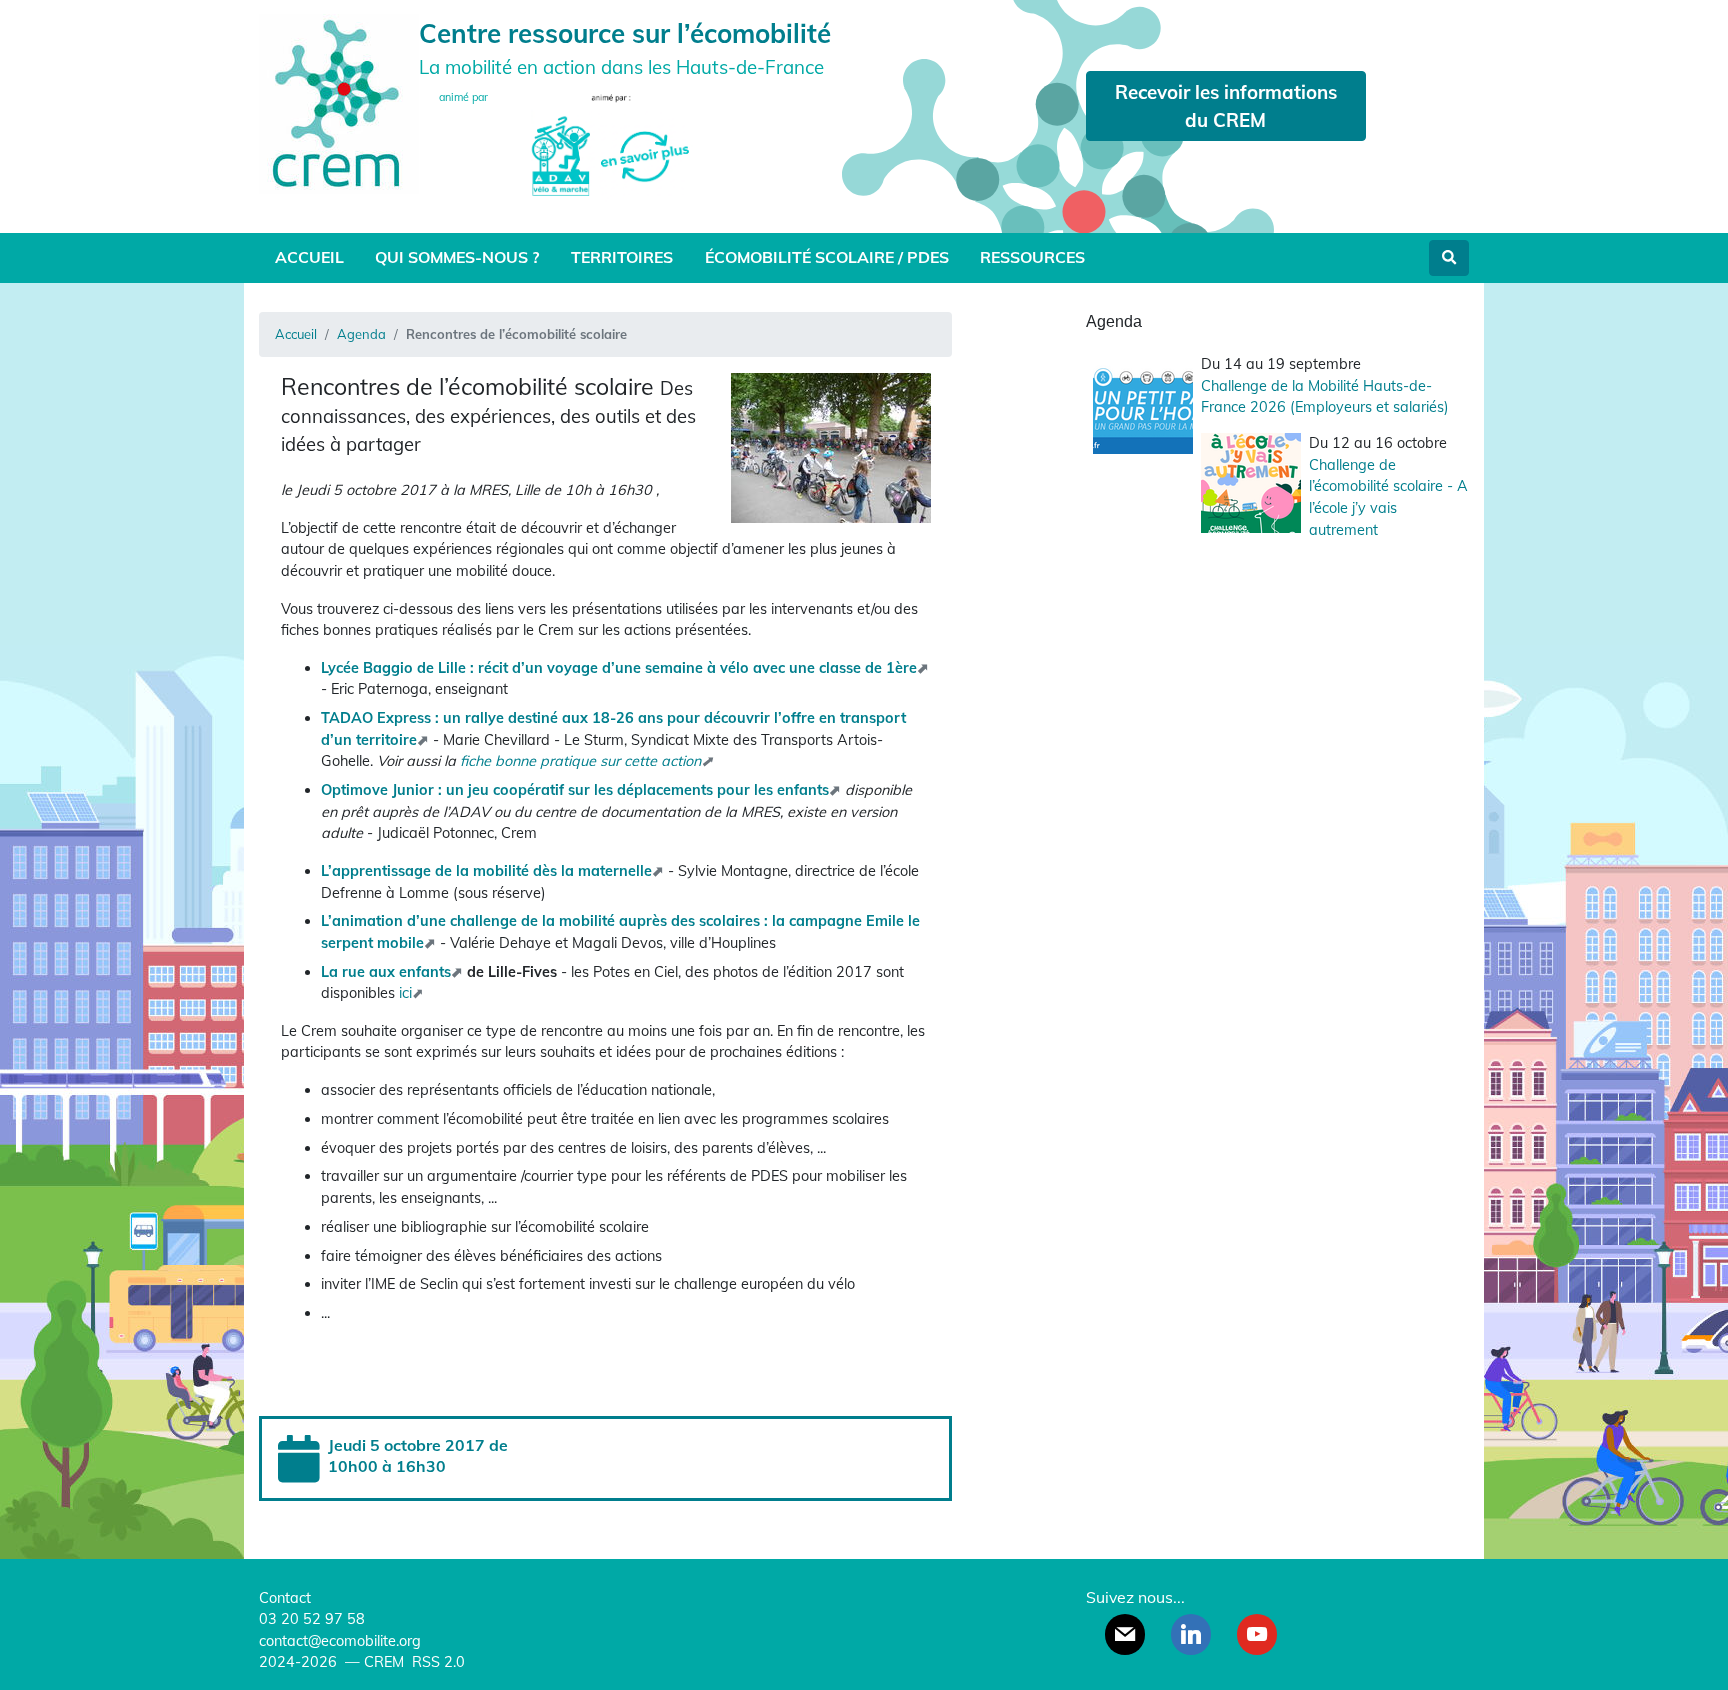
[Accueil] (339, 101)
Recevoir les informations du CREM (1226, 106)
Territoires (622, 257)
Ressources (1032, 257)
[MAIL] (1125, 1634)
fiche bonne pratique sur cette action (580, 761)
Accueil (309, 257)
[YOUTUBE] (1257, 1634)
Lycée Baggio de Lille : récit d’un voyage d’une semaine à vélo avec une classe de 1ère (619, 668)
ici (405, 993)
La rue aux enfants (386, 972)
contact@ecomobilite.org (340, 1641)
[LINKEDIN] (1191, 1634)
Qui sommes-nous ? (457, 257)
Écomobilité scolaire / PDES (827, 257)
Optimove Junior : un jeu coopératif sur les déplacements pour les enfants (575, 790)
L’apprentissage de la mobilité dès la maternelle (486, 871)
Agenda (361, 334)
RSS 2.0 (436, 1662)
